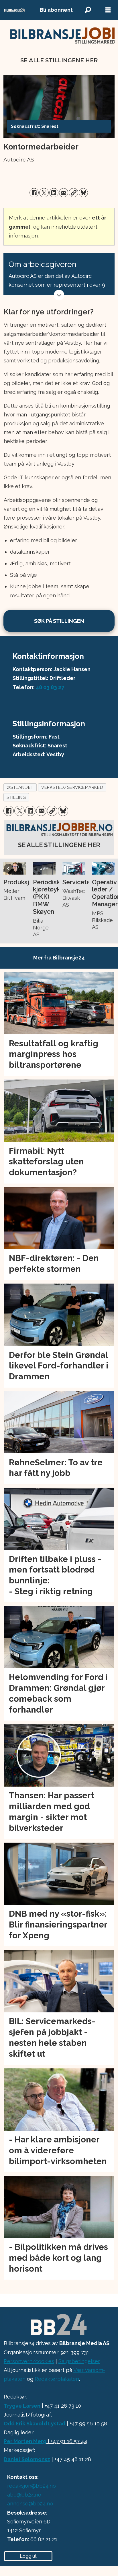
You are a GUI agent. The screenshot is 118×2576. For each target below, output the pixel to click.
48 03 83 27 (50, 687)
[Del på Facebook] (34, 193)
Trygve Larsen (22, 2406)
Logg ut (28, 2556)
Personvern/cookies (29, 2361)
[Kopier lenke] (73, 193)
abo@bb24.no (24, 2495)
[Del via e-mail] (64, 193)
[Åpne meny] (108, 10)
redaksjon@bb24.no (32, 2486)
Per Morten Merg (25, 2441)
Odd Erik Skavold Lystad (35, 2424)
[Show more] (59, 295)
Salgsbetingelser (79, 2361)
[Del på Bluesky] (83, 193)
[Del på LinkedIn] (54, 193)
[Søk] (88, 10)
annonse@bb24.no (30, 2504)
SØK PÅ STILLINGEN (59, 621)
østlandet (20, 787)
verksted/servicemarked (72, 787)
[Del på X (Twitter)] (44, 193)
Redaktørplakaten (57, 2379)
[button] (8, 868)
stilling (16, 797)
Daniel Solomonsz (27, 2459)
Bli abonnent (56, 10)
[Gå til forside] (15, 10)
